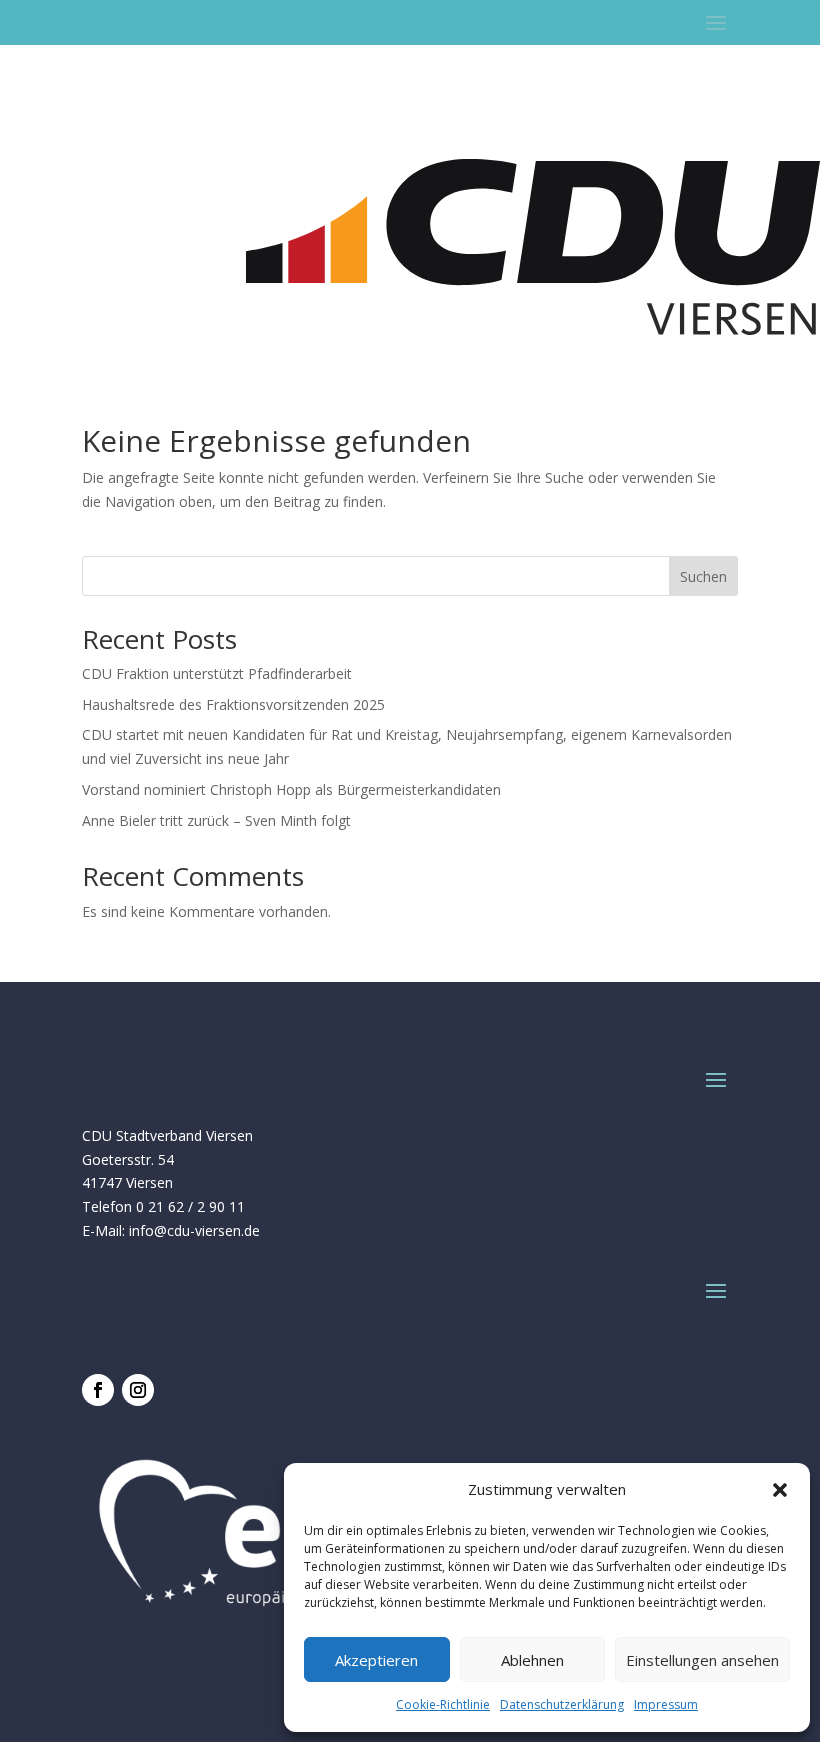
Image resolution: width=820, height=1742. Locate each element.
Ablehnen (532, 1660)
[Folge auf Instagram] (138, 1390)
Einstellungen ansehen (702, 1660)
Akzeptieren (376, 1660)
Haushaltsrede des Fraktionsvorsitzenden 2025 (233, 704)
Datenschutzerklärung (562, 1704)
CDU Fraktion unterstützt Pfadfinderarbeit (217, 673)
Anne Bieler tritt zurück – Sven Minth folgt (216, 820)
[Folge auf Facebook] (98, 1390)
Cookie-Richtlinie (443, 1704)
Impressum (666, 1704)
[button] (780, 1490)
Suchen (703, 576)
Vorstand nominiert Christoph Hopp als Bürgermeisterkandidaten (291, 789)
